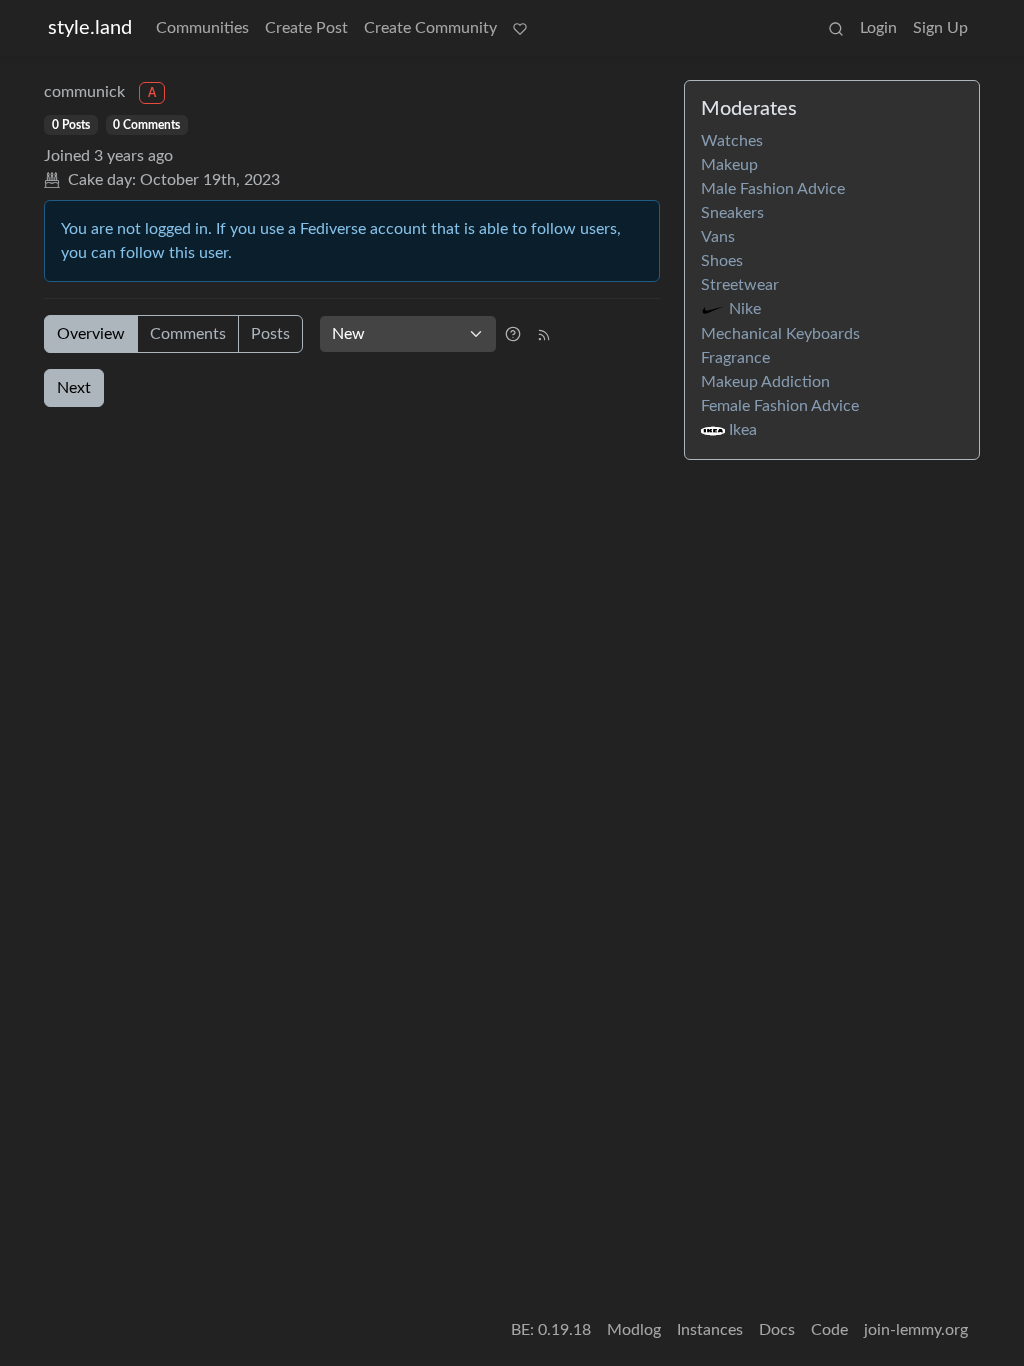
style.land (90, 28)
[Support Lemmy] (520, 28)
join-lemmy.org (916, 1330)
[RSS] (544, 334)
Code (829, 1330)
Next (74, 388)
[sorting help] (513, 334)
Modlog (634, 1330)
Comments (188, 334)
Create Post (306, 28)
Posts (270, 334)
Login (878, 28)
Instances (710, 1330)
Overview (91, 334)
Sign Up (940, 28)
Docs (777, 1330)
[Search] (836, 28)
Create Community (430, 28)
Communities (202, 28)
